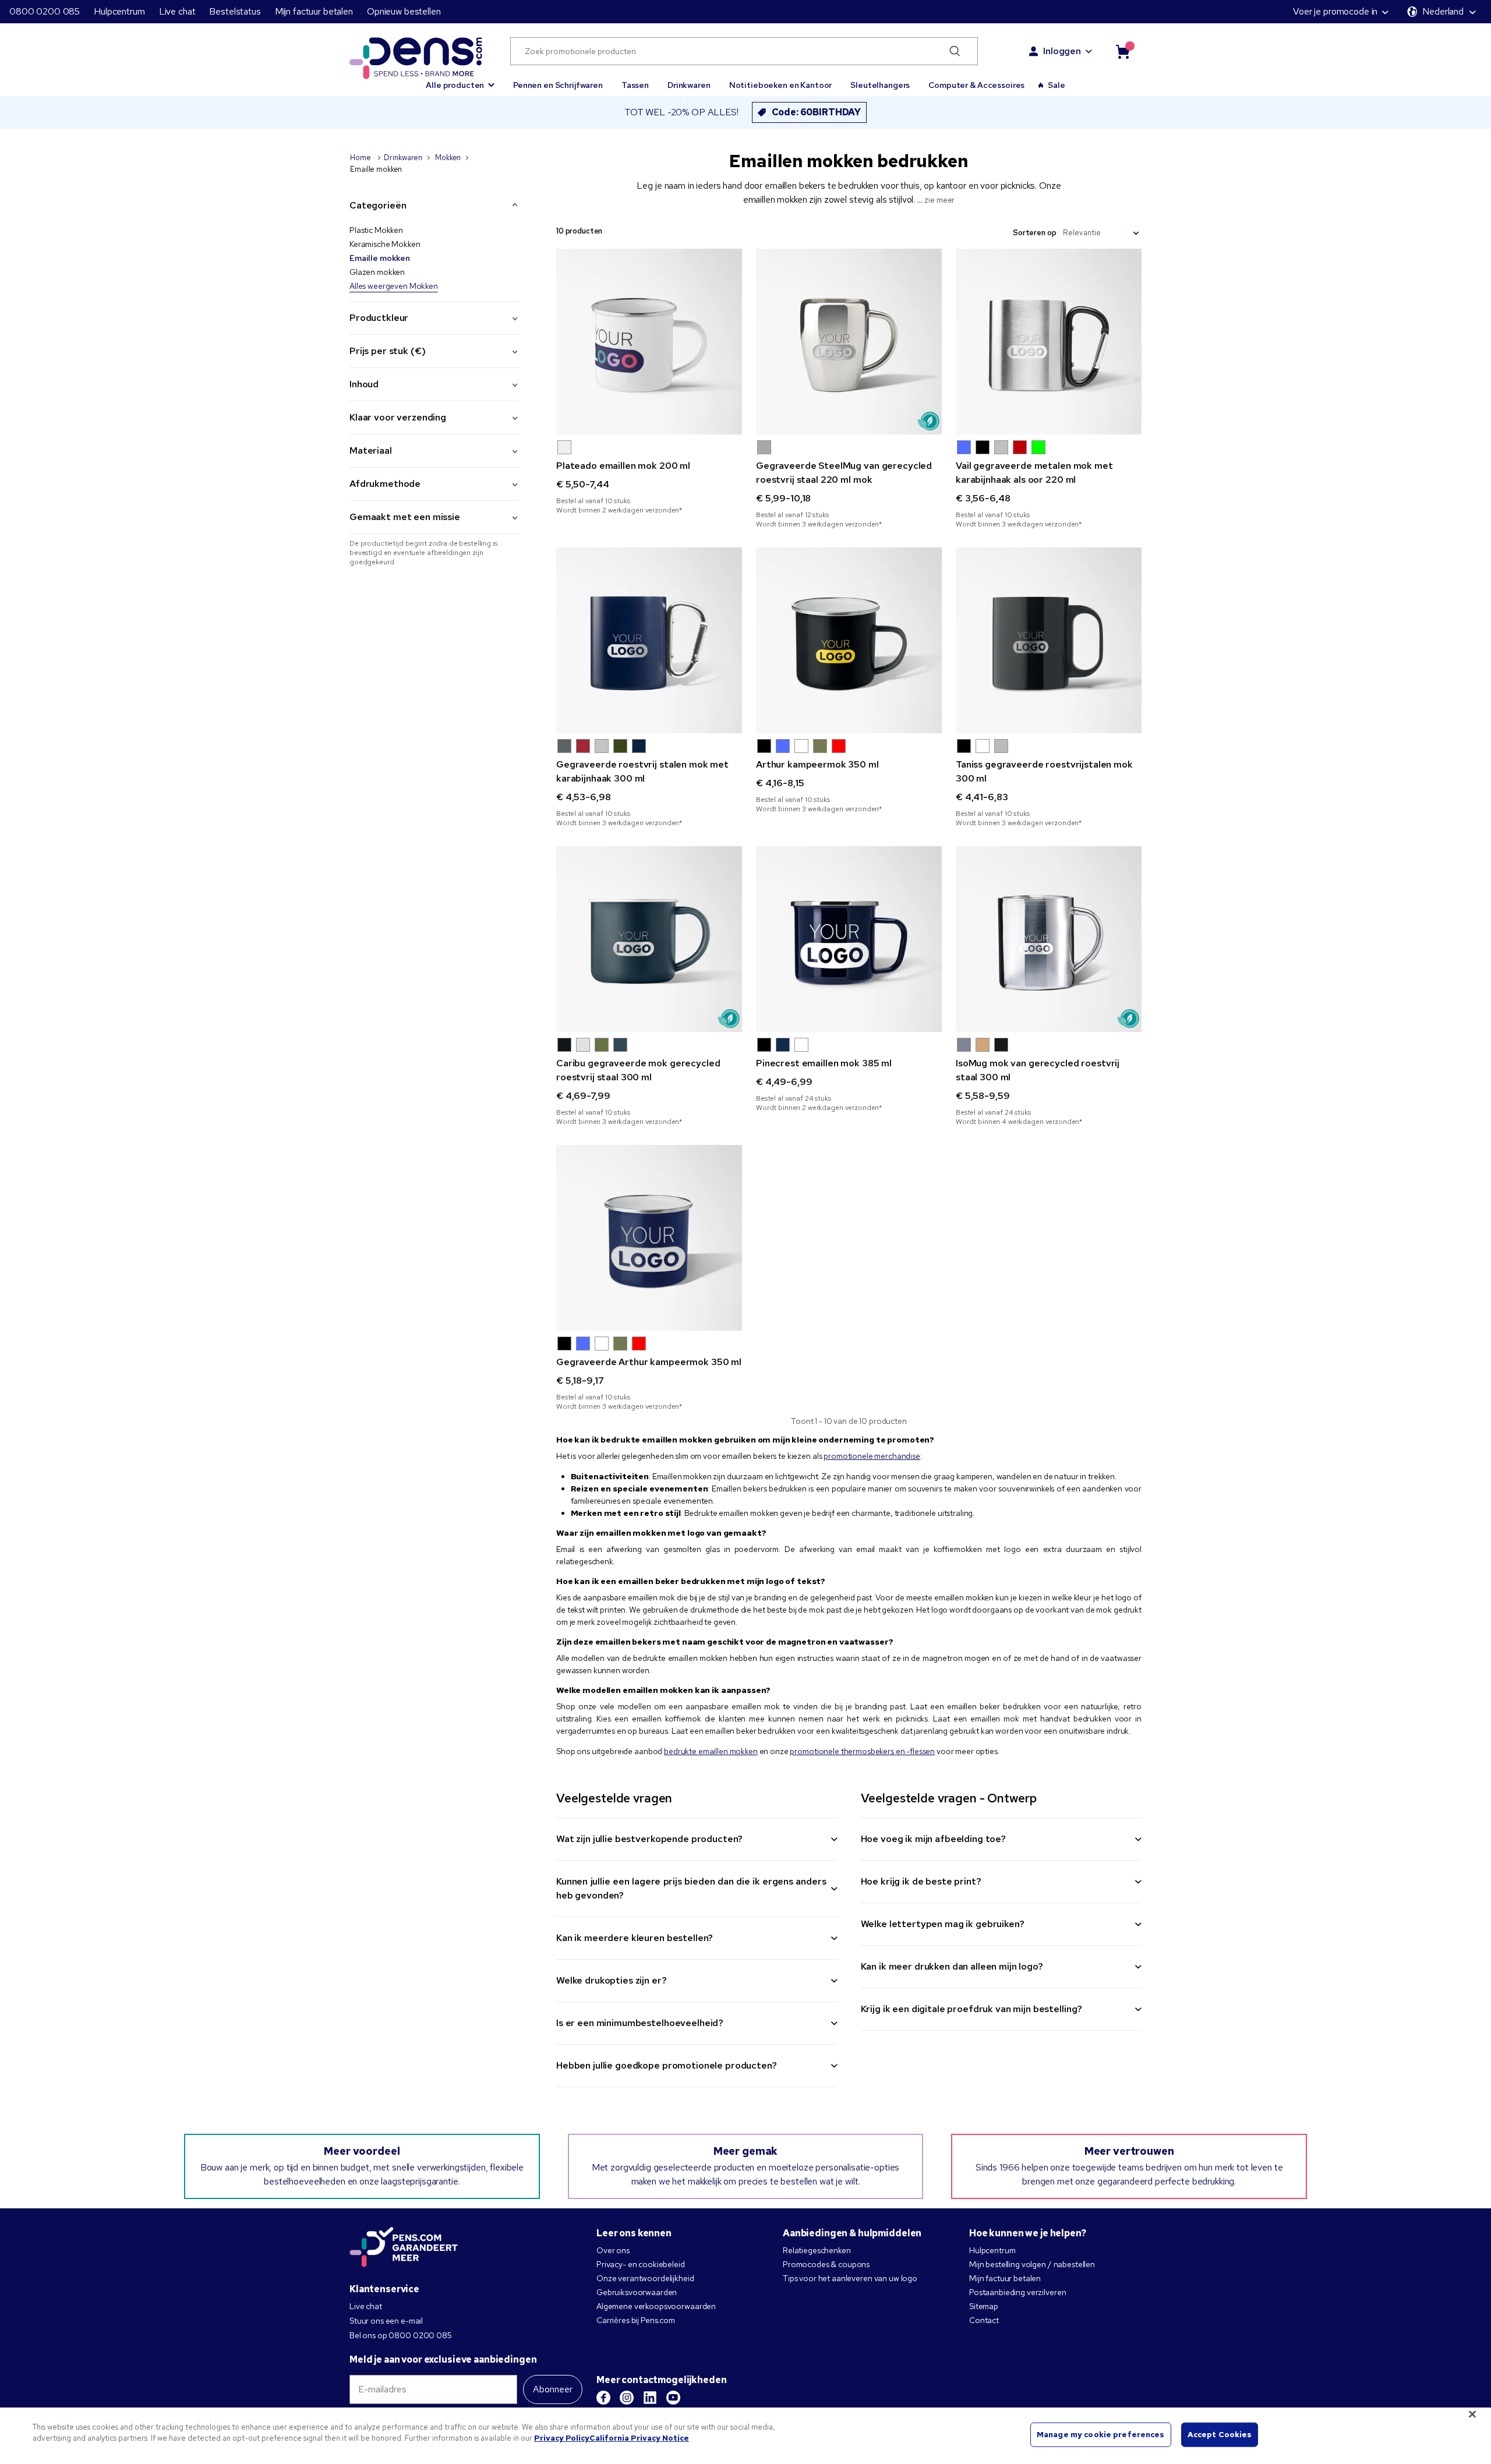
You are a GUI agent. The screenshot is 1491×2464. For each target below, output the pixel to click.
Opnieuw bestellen (404, 11)
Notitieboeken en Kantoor (781, 85)
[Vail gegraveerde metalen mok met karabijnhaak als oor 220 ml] (1049, 342)
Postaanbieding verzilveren (1017, 2292)
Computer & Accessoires (976, 85)
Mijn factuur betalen (314, 11)
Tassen (635, 85)
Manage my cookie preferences (1101, 2435)
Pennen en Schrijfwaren (558, 85)
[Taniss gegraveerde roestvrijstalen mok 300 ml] (1049, 640)
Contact (984, 2320)
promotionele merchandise (872, 1456)
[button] (460, 80)
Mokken (448, 158)
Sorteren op (1034, 233)
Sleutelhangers (880, 85)
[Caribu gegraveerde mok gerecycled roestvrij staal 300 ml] (649, 939)
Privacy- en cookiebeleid (641, 2264)
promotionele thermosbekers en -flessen (862, 1751)
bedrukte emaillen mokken (711, 1751)
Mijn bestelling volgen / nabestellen (1032, 2264)
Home (361, 158)
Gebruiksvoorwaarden (637, 2292)
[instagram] (627, 2398)
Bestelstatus (235, 11)
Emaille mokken (380, 258)
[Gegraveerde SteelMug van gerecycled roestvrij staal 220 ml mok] (849, 342)
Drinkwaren (689, 85)
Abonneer (553, 2389)
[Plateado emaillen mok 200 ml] (649, 342)
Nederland (1443, 11)
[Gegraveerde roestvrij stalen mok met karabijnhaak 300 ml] (649, 640)
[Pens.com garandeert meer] (404, 2248)
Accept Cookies (1220, 2435)
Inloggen (1062, 51)
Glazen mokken (377, 272)
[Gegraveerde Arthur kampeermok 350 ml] (649, 1238)
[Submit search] (955, 51)
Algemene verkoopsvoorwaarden (656, 2306)
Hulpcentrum (119, 11)
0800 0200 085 (45, 11)
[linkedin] (650, 2398)
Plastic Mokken (376, 230)
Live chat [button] (177, 11)
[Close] (1472, 2414)
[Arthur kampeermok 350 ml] (849, 640)
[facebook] (603, 2398)
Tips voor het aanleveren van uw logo (850, 2278)
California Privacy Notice (639, 2438)
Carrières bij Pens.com (636, 2320)
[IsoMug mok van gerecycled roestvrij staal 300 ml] (1049, 939)
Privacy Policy (562, 2438)
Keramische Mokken (385, 244)
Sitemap (984, 2306)
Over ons (613, 2250)
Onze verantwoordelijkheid (645, 2278)
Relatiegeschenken (817, 2250)
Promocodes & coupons (826, 2264)
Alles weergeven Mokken (394, 286)
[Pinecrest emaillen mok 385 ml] (849, 939)
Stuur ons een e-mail (386, 2321)
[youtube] (673, 2398)
